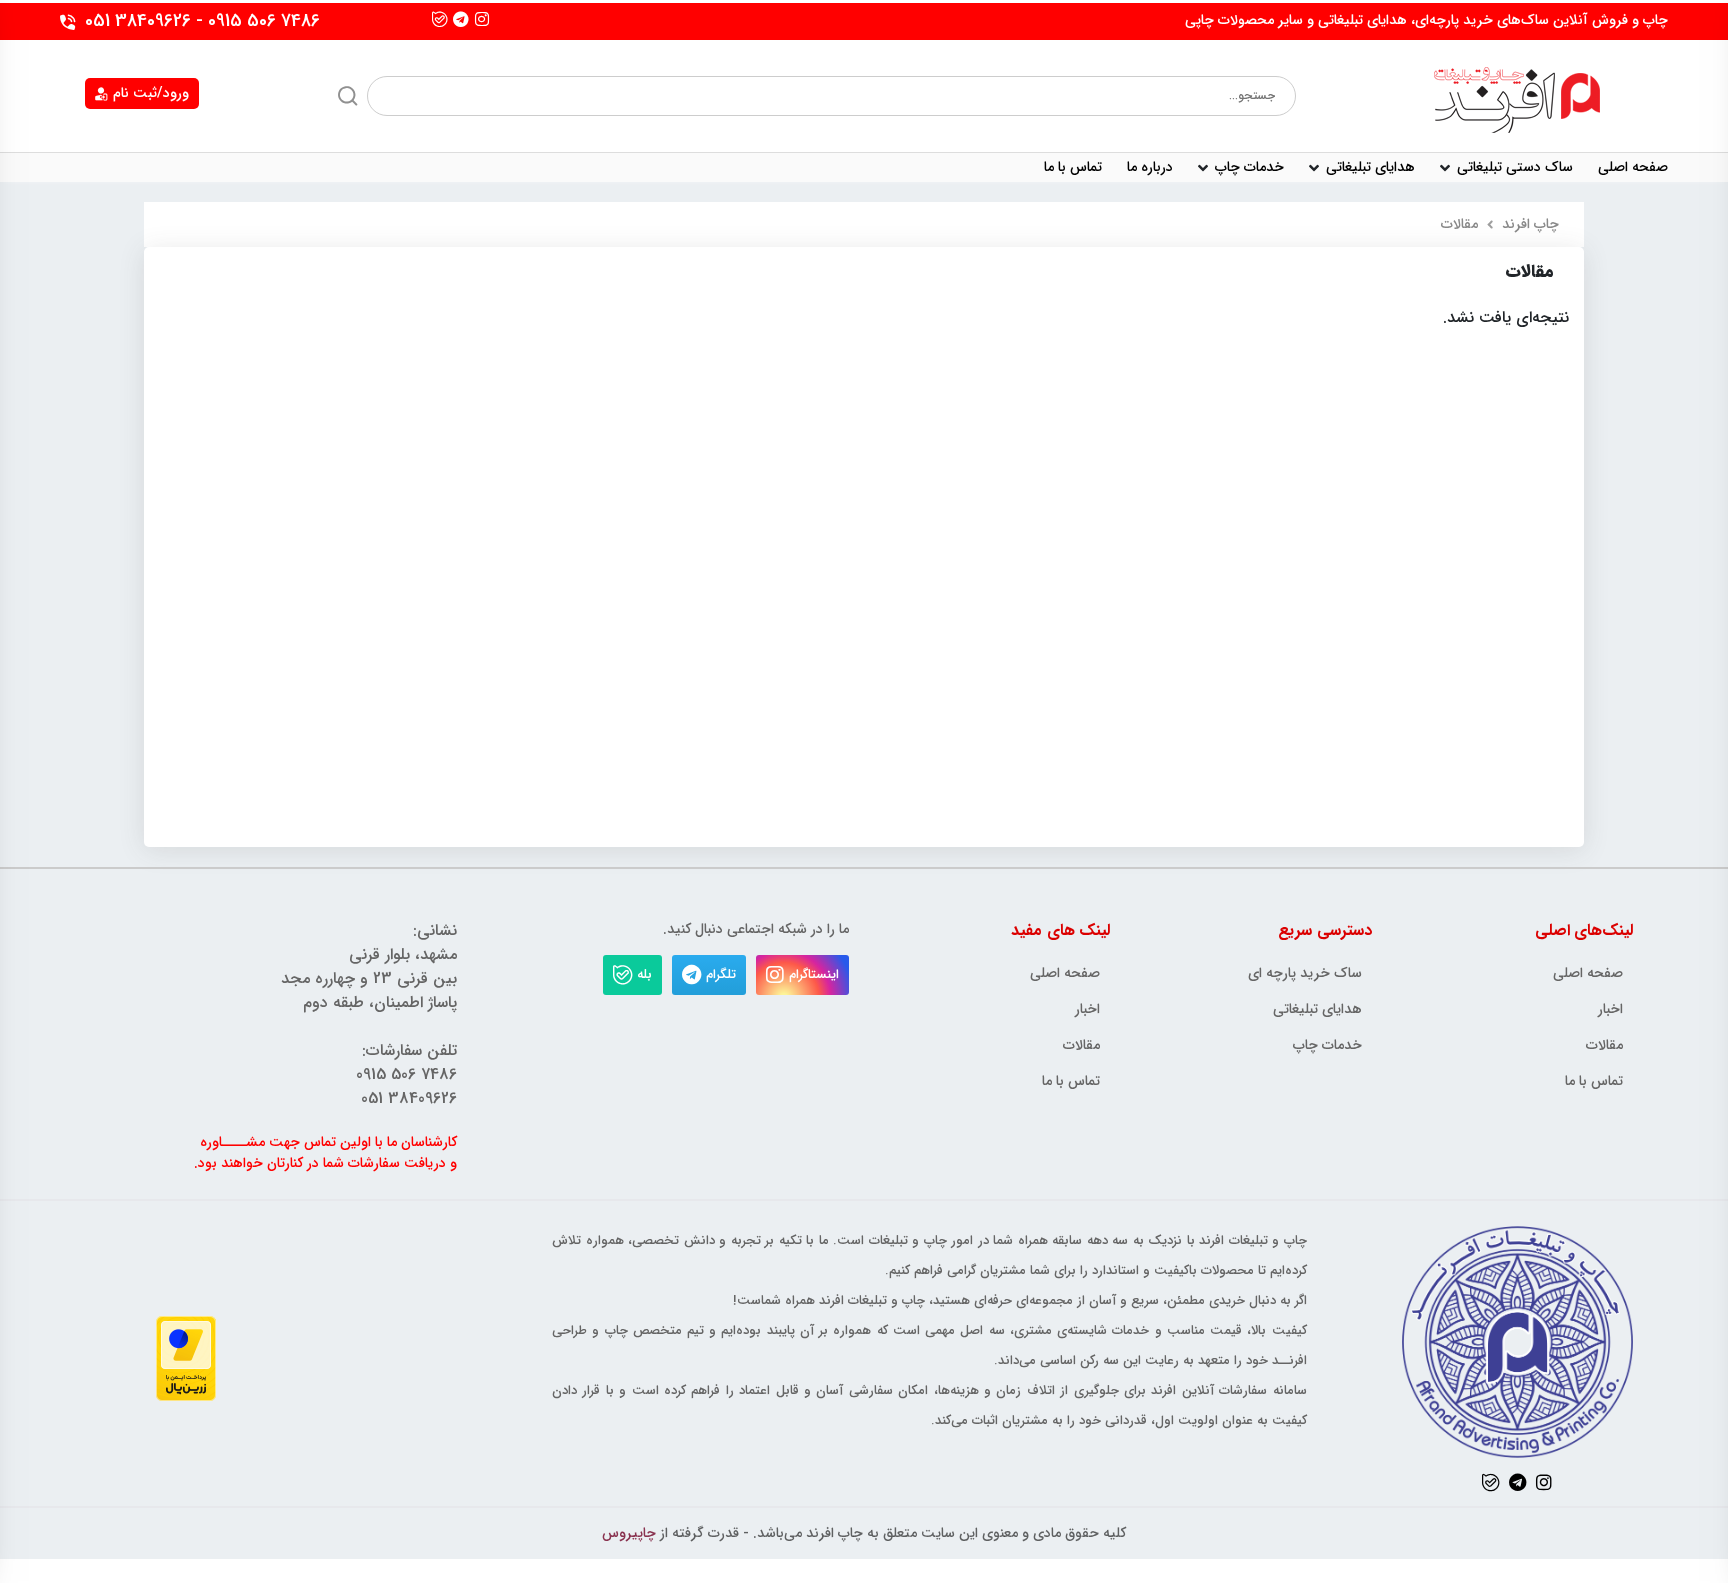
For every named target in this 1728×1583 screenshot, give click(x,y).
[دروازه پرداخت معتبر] (186, 1357)
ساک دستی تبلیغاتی (1515, 167)
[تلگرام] (461, 19)
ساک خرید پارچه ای (1305, 973)
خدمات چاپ (1249, 167)
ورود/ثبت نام (151, 93)
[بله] (439, 19)
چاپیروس (629, 1533)
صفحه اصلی (1633, 167)
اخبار (1610, 1009)
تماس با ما (1594, 1081)
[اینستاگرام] (482, 19)
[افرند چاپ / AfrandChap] (1516, 96)
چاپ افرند (1530, 224)
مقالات (1604, 1045)
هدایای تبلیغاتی (1370, 167)
